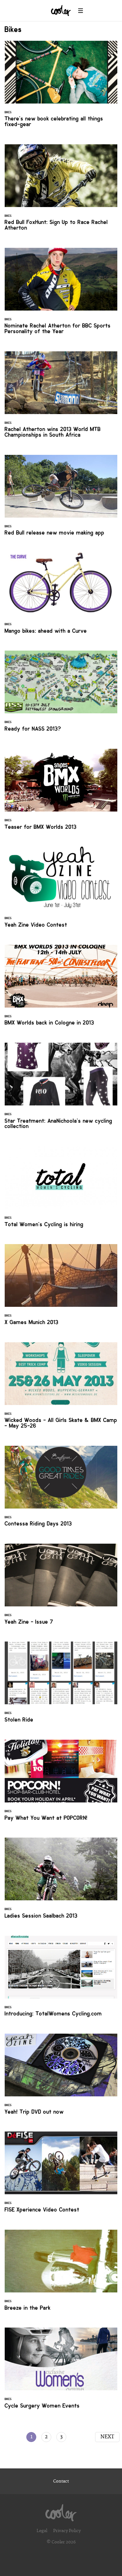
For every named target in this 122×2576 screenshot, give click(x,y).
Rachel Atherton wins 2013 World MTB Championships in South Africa (61, 398)
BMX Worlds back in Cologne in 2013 (61, 989)
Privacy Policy (67, 2531)
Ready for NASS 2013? (61, 695)
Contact (61, 2481)
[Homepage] (61, 2511)
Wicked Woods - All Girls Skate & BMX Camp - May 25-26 (61, 1389)
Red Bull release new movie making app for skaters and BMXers (61, 499)
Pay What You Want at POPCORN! (61, 1784)
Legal (42, 2531)
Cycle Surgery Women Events (61, 2372)
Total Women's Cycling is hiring (61, 1190)
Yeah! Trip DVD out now (61, 2078)
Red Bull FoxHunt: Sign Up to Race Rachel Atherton (61, 191)
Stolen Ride (61, 1686)
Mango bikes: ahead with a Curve (61, 597)
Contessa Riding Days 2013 (61, 1490)
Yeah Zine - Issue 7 (61, 1588)
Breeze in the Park (61, 2274)
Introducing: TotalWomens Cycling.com (61, 1980)
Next (107, 2437)
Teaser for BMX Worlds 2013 (61, 793)
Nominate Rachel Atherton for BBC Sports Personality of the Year (61, 295)
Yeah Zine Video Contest (61, 891)
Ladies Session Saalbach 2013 (61, 1882)
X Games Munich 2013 (61, 1288)
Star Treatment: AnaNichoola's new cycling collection (61, 1090)
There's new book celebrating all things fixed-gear (61, 88)
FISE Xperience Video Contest (61, 2176)
